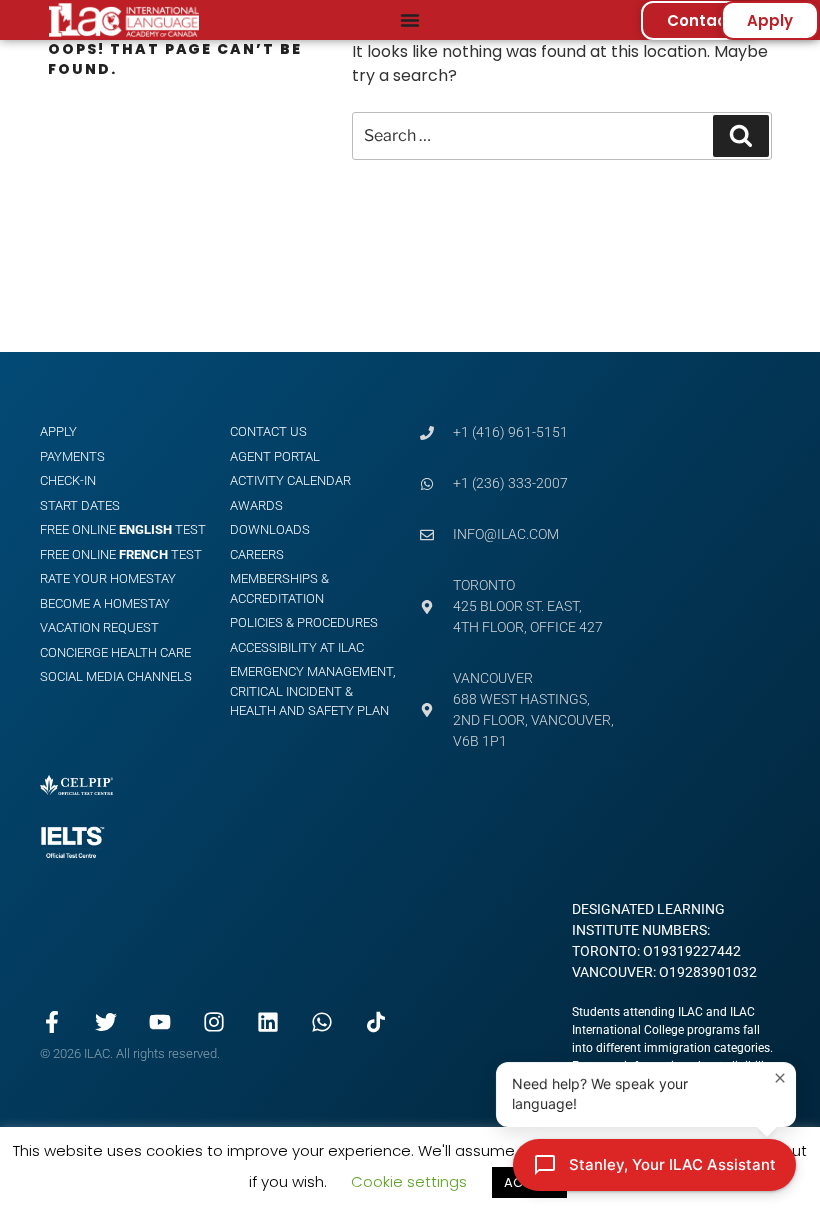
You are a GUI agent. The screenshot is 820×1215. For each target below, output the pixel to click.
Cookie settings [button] (409, 1181)
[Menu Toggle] (410, 20)
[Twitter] (106, 1022)
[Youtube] (160, 1022)
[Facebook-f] (52, 1022)
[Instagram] (214, 1022)
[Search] (741, 136)
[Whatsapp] (322, 1022)
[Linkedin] (268, 1022)
